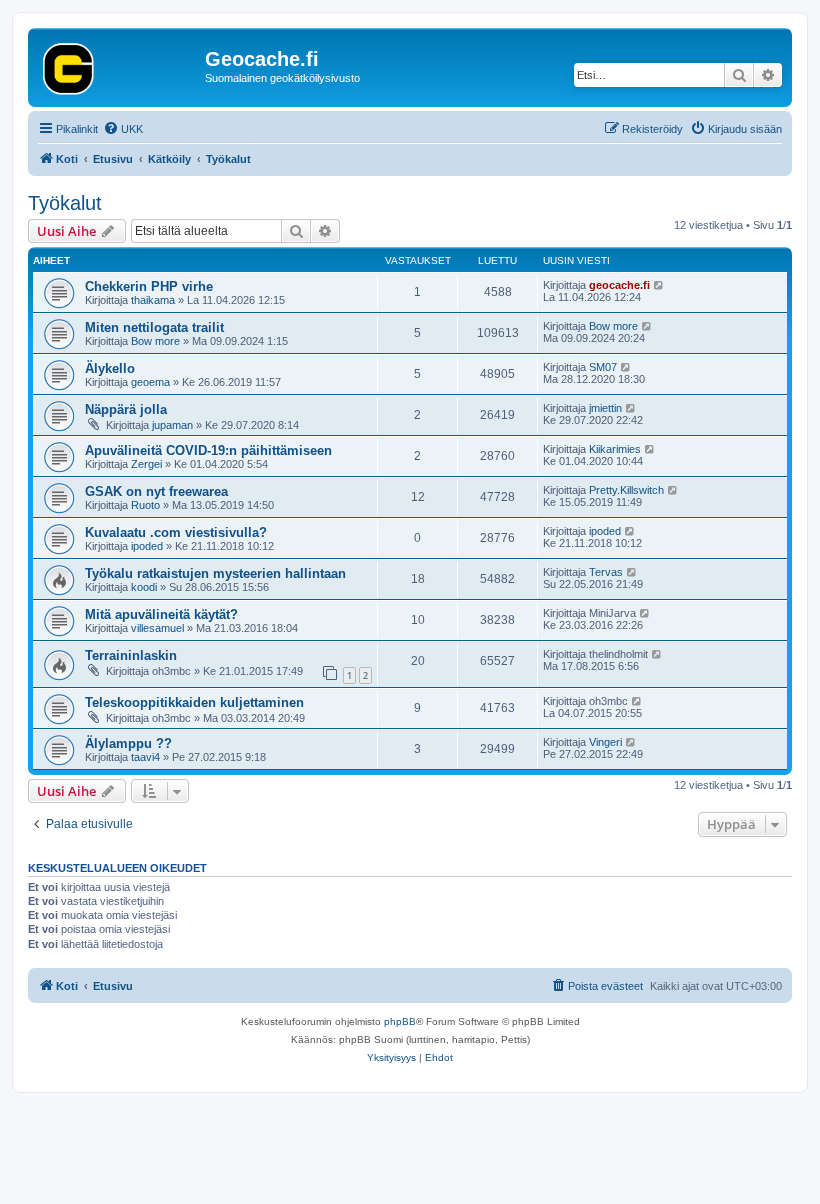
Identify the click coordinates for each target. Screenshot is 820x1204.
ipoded (147, 546)
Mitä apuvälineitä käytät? (161, 614)
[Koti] (119, 65)
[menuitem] (123, 129)
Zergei (146, 464)
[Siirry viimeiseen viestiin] (659, 285)
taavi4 (145, 757)
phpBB (400, 1021)
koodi (144, 587)
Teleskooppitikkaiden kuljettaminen (194, 702)
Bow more (155, 341)
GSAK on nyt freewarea (156, 491)
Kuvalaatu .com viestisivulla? (176, 532)
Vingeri (605, 742)
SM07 (603, 367)
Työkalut (65, 203)
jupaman (172, 425)
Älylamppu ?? (128, 743)
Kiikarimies (615, 449)
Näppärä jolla (126, 409)
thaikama (153, 300)
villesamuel (157, 628)
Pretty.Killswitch (626, 490)
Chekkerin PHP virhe (149, 286)
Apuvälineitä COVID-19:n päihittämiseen (208, 450)
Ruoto (145, 505)
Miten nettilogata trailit (154, 327)
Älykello (110, 368)
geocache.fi (619, 285)
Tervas (606, 572)
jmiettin (605, 408)
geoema (150, 382)
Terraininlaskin (131, 655)
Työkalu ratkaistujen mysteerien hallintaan (215, 573)
